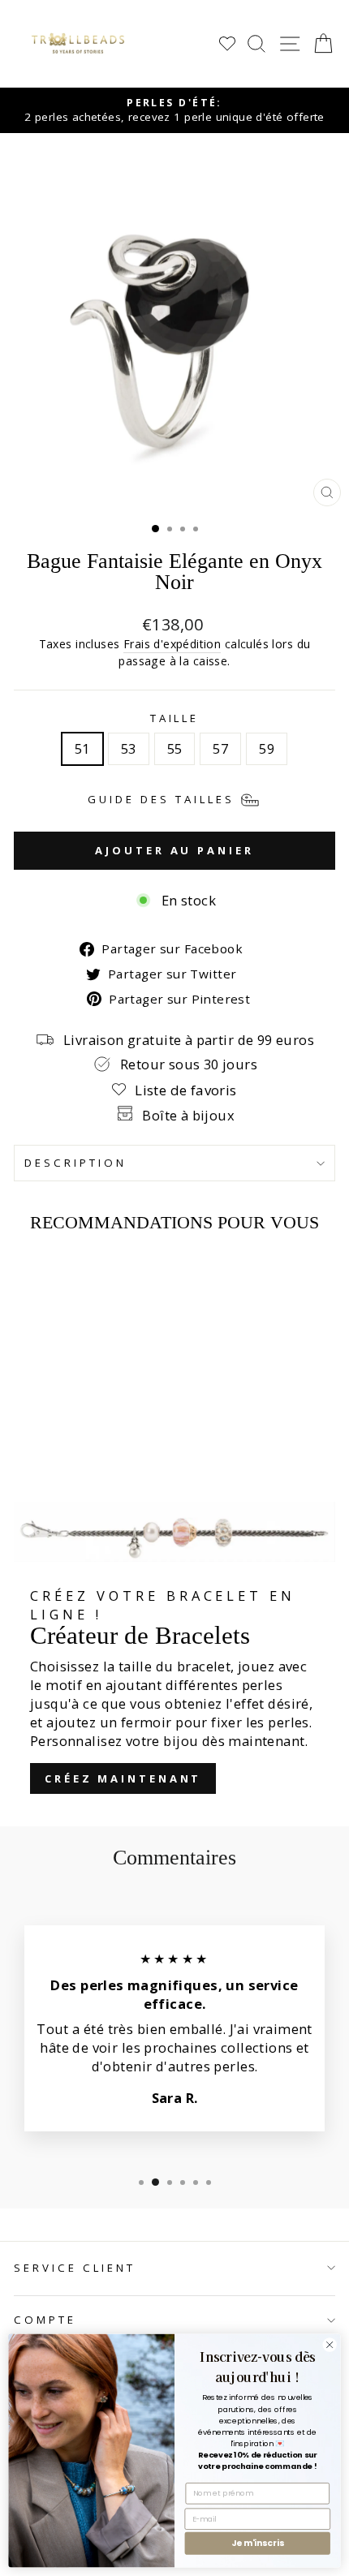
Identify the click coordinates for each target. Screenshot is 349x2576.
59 (267, 748)
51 (82, 748)
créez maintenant (123, 1778)
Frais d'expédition (172, 644)
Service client (75, 2268)
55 (175, 748)
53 (129, 748)
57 (220, 748)
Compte (45, 2320)
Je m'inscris (258, 2543)
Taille (175, 718)
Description (75, 1163)
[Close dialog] (330, 2345)
